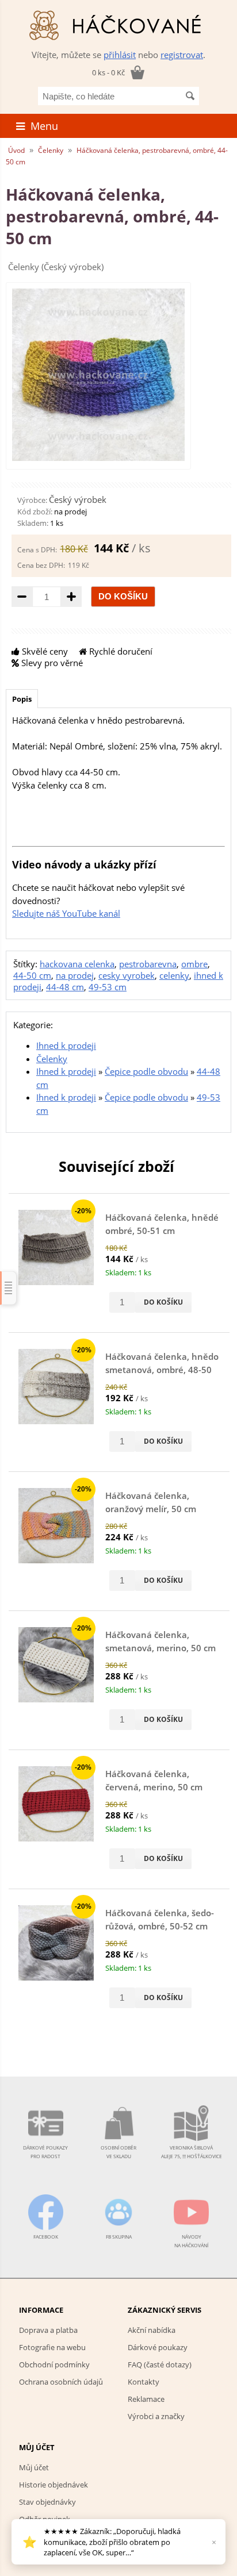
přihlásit (120, 55)
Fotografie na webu (52, 2347)
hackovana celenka (77, 964)
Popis (22, 699)
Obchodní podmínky (54, 2364)
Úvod (16, 150)
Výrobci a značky (156, 2416)
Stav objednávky (47, 2502)
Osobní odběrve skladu (118, 2152)
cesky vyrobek (127, 975)
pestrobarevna (148, 964)
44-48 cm (65, 987)
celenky (174, 975)
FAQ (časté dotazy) (160, 2364)
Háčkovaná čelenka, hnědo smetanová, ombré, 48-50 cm (162, 1369)
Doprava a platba (48, 2330)
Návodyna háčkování (191, 2241)
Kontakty (144, 2382)
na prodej (75, 975)
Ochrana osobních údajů (61, 2382)
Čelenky (51, 150)
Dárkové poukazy (158, 2347)
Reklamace (146, 2399)
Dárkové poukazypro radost (45, 2152)
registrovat (182, 55)
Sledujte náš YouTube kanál (66, 913)
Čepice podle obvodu (146, 1071)
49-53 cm (108, 987)
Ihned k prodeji (66, 1045)
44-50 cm (32, 975)
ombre (194, 964)
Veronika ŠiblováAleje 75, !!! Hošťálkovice (192, 2152)
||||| (9, 1288)
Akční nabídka (152, 2330)
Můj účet (34, 2467)
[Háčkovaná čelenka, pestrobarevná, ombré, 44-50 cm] (98, 457)
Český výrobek (78, 499)
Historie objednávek (53, 2485)
